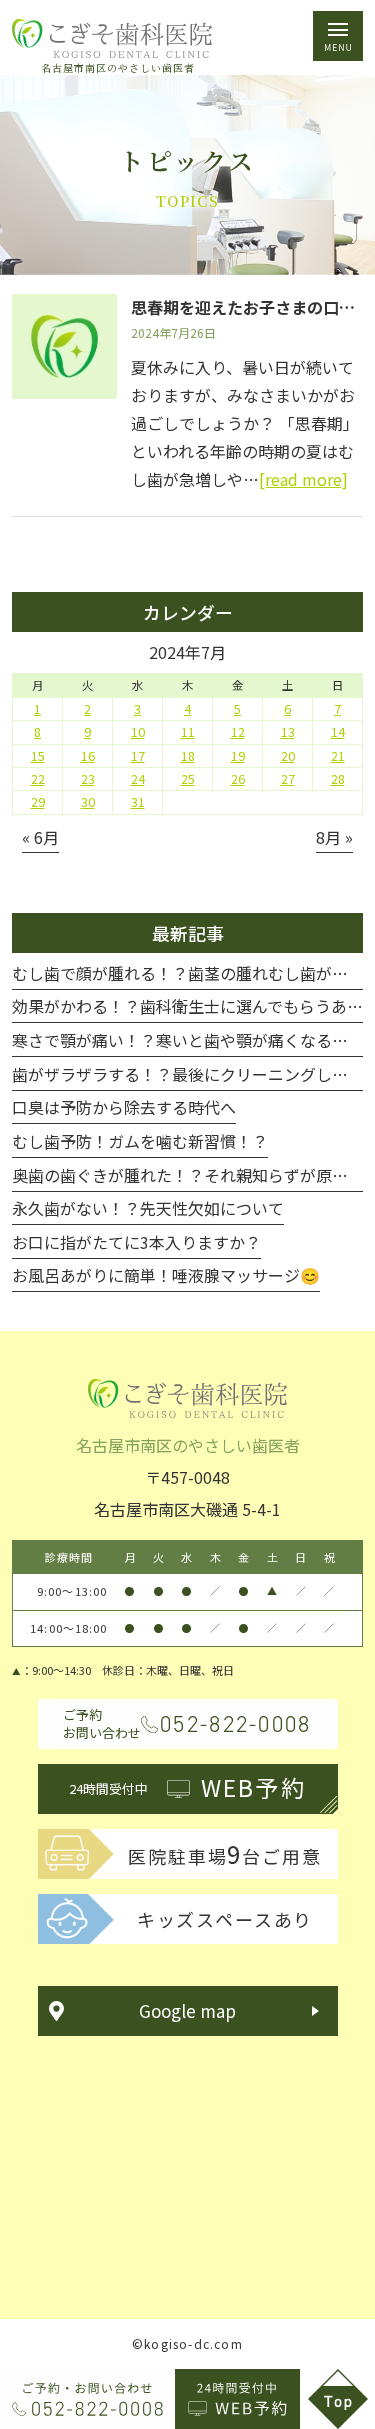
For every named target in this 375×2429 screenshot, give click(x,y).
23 (88, 779)
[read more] (303, 479)
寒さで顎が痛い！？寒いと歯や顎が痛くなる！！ (188, 1040)
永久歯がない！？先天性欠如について (148, 1208)
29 (38, 802)
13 (288, 732)
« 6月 (40, 837)
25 (188, 779)
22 (38, 779)
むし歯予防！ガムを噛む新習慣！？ (140, 1141)
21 (338, 756)
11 (188, 732)
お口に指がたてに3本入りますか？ (136, 1242)
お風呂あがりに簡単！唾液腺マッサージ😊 (166, 1275)
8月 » (334, 837)
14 (338, 732)
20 (288, 756)
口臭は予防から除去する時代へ (124, 1107)
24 (138, 779)
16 (88, 756)
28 (338, 779)
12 (238, 732)
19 (238, 756)
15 (38, 756)
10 (138, 732)
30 (88, 802)
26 (238, 779)
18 (188, 756)
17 (138, 756)
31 (138, 802)
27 (288, 779)
